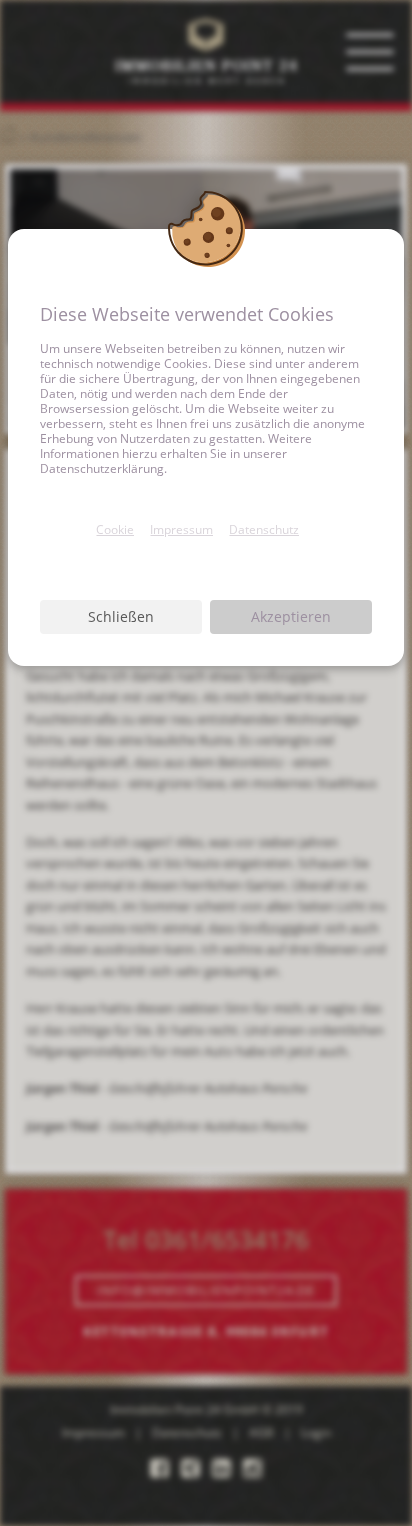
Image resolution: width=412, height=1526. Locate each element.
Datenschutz (264, 529)
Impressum (181, 529)
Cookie (115, 529)
